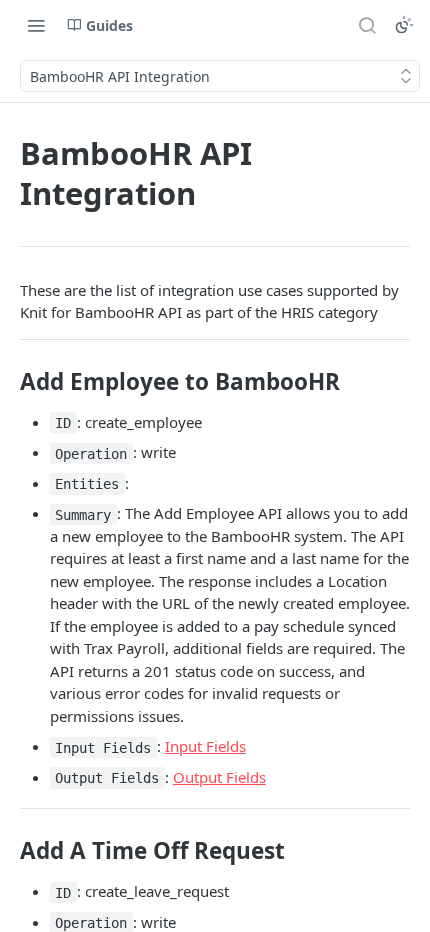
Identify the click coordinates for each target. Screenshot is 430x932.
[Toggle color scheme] (404, 25)
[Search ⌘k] (367, 25)
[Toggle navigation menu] (36, 25)
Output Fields (219, 777)
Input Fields (205, 746)
